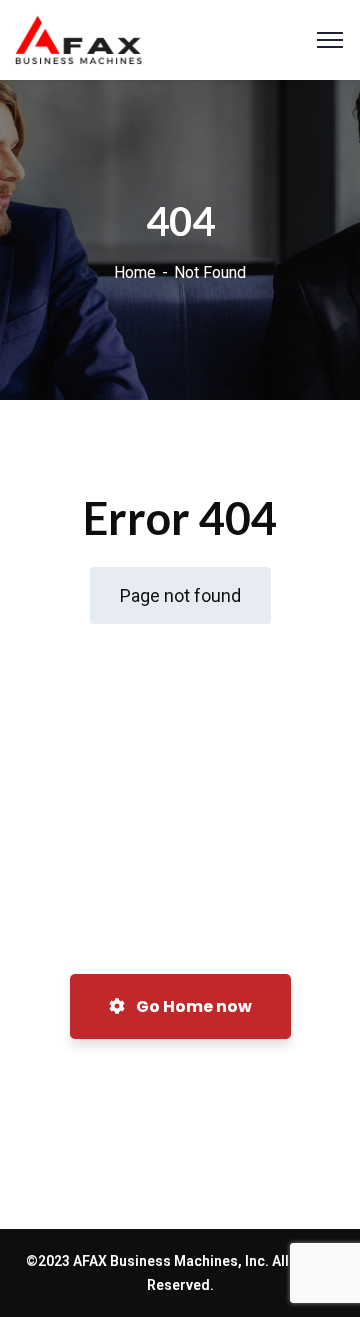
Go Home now (192, 1006)
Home (135, 272)
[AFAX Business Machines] (78, 38)
